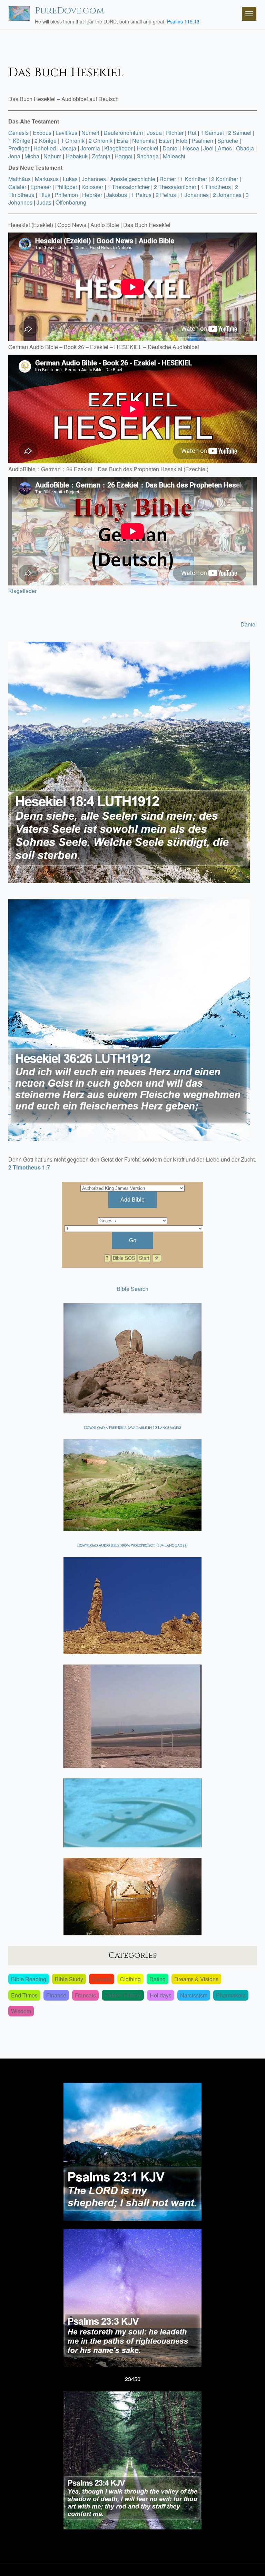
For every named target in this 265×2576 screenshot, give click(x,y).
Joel (208, 148)
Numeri (90, 133)
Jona (14, 156)
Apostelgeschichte (133, 179)
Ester (165, 141)
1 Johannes (194, 195)
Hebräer (92, 195)
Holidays (161, 1995)
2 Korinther (225, 179)
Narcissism (194, 1995)
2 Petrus (166, 195)
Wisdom (21, 2011)
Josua (154, 133)
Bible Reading (29, 1979)
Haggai (124, 156)
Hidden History (123, 1995)
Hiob (181, 141)
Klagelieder (118, 148)
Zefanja (101, 156)
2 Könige (46, 141)
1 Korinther (194, 179)
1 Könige (19, 141)
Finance (56, 1995)
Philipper (66, 187)
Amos (225, 148)
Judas (44, 202)
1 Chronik (73, 141)
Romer (168, 179)
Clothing (130, 1979)
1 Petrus (141, 195)
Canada (102, 1979)
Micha (32, 156)
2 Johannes (227, 195)
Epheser (41, 187)
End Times (24, 1995)
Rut (192, 133)
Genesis (18, 133)
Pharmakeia (231, 1995)
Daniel (171, 148)
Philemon (66, 195)
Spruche (228, 141)
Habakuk (77, 156)
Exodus (42, 133)
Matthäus (19, 179)
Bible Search (132, 1289)
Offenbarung (71, 202)
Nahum (52, 156)
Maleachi (174, 156)
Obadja (245, 148)
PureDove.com (70, 11)
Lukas (70, 179)
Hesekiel (148, 148)
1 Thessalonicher (129, 187)
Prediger (19, 148)
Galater (17, 187)
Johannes (94, 179)
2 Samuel (240, 133)
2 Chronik (101, 141)
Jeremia (90, 148)
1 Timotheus (216, 187)
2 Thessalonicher (175, 187)
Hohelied (45, 148)
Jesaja (68, 148)
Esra (122, 141)
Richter (175, 133)
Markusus (47, 179)
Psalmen (202, 141)
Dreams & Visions (196, 1979)
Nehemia (143, 141)
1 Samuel (212, 133)
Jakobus (117, 195)
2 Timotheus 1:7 (29, 1167)
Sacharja (148, 156)
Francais (85, 1995)
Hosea (191, 148)
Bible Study (69, 1979)
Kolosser (92, 187)
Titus (44, 195)
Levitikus (66, 133)
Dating (158, 1979)
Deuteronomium (123, 133)
